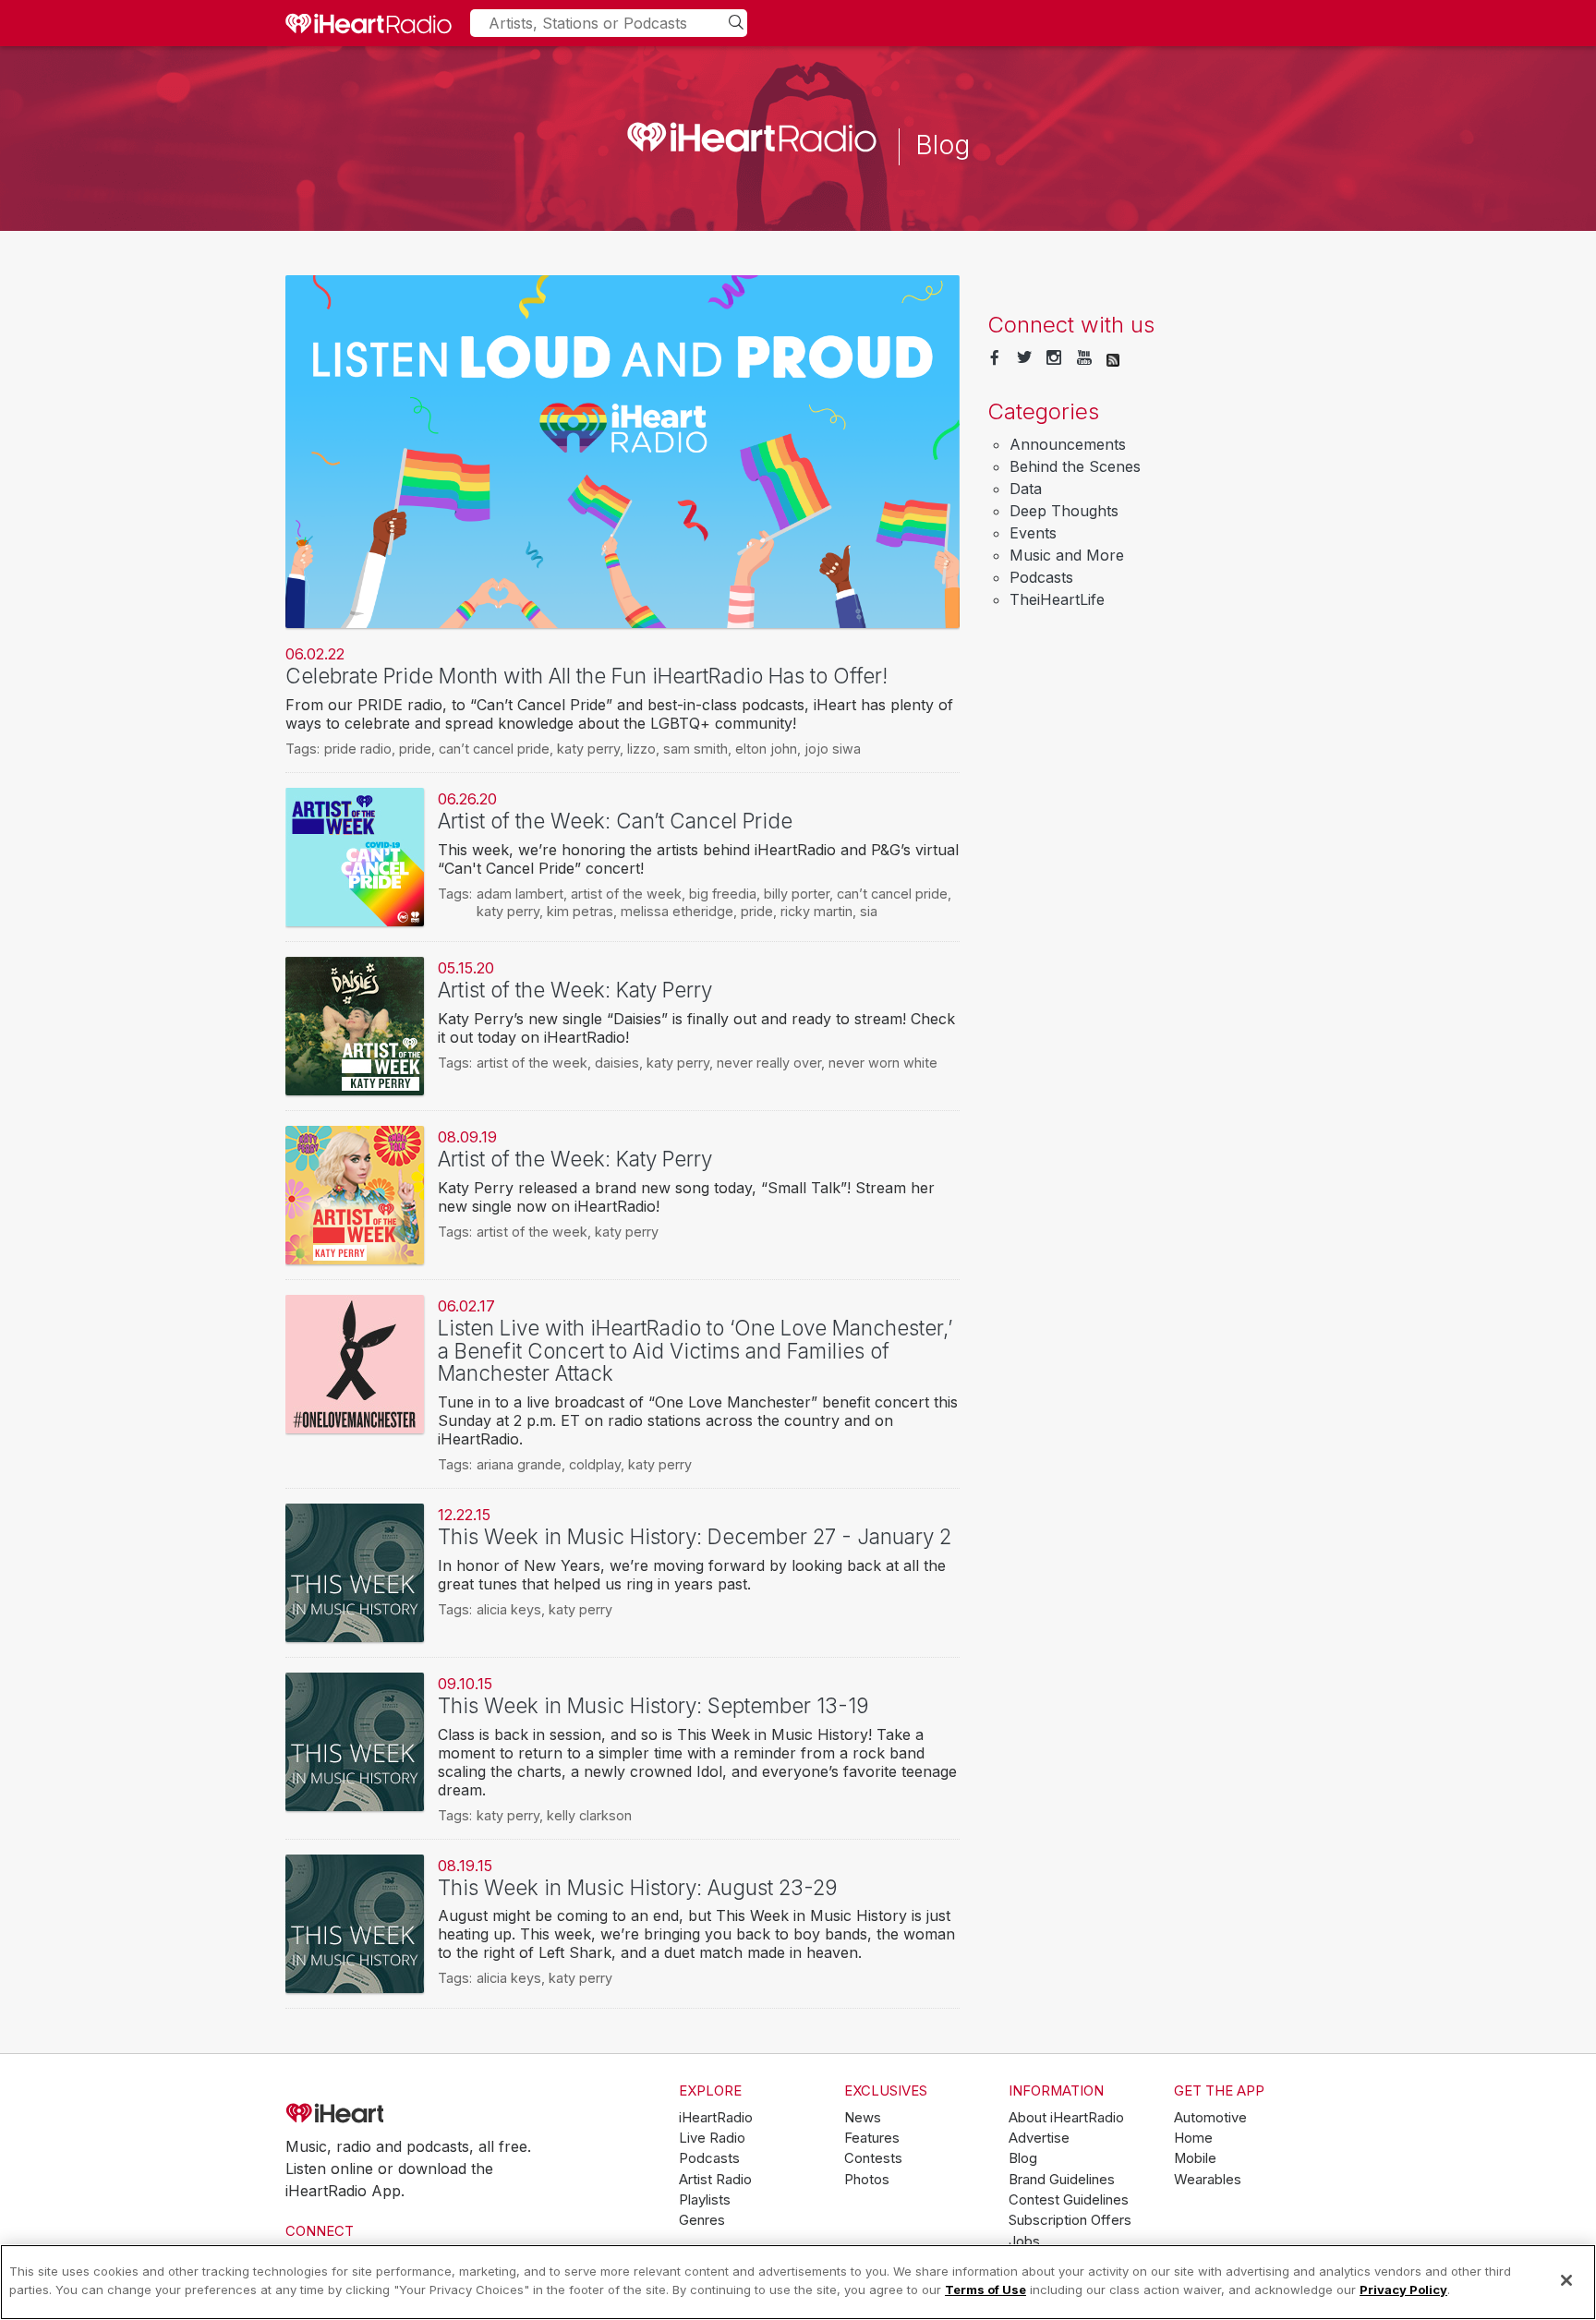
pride (415, 749)
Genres (702, 2220)
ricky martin (816, 911)
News (863, 2118)
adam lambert (520, 894)
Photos (867, 2180)
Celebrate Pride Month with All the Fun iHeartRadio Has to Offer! (586, 676)
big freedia (723, 894)
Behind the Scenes (1075, 466)
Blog (1023, 2158)
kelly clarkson (589, 1815)
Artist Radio (715, 2180)
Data (1026, 489)
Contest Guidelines (1069, 2200)
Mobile (1195, 2158)
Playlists (705, 2200)
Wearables (1208, 2180)
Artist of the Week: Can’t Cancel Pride (615, 821)
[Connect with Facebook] (995, 358)
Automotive (1210, 2118)
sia (869, 911)
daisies (617, 1063)
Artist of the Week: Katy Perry (575, 990)
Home (1193, 2138)
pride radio (358, 749)
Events (1033, 533)
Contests (873, 2158)
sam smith (695, 749)
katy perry (588, 749)
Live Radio (712, 2138)
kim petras (580, 911)
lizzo (641, 749)
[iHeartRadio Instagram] (1054, 358)
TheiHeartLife (1057, 599)
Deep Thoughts (1064, 511)
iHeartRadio (387, 2114)
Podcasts (1041, 577)
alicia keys (509, 1609)
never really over (769, 1063)
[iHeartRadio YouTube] (1084, 358)
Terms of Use (985, 2289)
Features (872, 2138)
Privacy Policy (1403, 2289)
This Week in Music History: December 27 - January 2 (695, 1536)
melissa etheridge (677, 911)
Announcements (1068, 444)
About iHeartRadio (1066, 2118)
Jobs (1024, 2241)
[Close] (1566, 2280)
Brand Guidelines (1062, 2180)
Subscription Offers (1070, 2220)
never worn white (883, 1063)
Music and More (1067, 555)
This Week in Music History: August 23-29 (638, 1887)
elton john (766, 749)
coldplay (595, 1464)
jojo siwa (833, 749)
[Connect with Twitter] (1024, 358)
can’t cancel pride (494, 749)
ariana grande (519, 1464)
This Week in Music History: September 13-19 (653, 1705)
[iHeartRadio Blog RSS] (1113, 358)
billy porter (797, 894)
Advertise (1039, 2138)
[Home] (369, 23)
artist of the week (626, 894)
